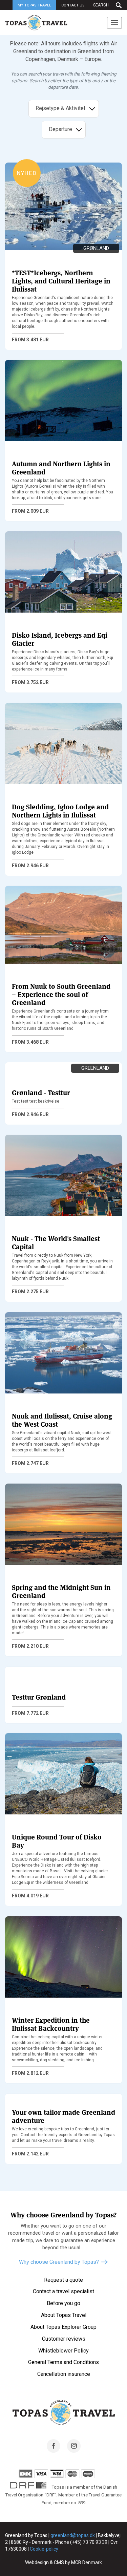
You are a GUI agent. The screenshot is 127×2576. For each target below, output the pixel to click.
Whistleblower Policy (63, 2351)
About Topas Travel (64, 2315)
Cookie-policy (44, 2549)
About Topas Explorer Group (63, 2327)
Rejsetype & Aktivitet (61, 108)
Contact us (73, 5)
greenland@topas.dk (73, 2535)
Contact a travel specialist (63, 2291)
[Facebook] (54, 2451)
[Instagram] (74, 2451)
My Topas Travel (34, 5)
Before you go (63, 2303)
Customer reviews (64, 2339)
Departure (60, 129)
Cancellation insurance (64, 2374)
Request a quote (63, 2280)
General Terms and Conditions (63, 2362)
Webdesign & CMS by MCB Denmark (63, 2562)
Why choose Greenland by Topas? (59, 2262)
